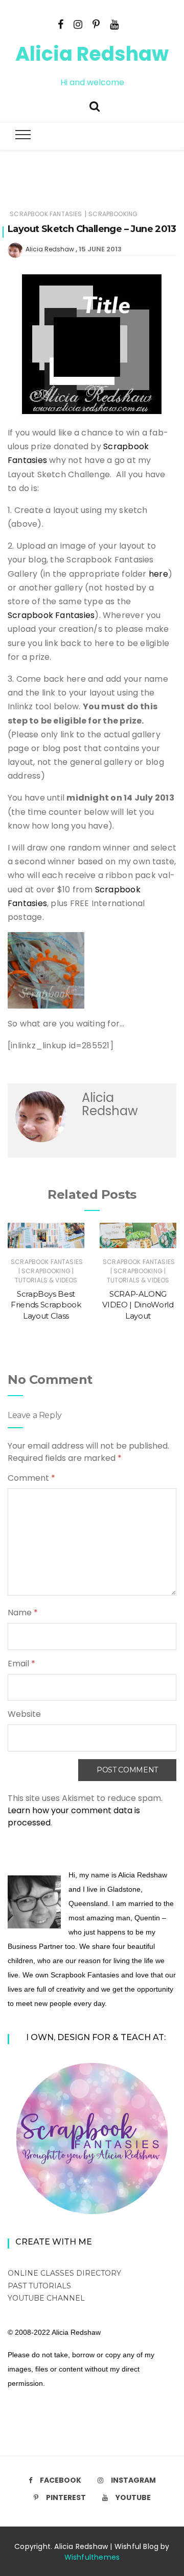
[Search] (95, 105)
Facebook (61, 2480)
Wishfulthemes (92, 2557)
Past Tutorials (39, 2286)
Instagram (133, 2480)
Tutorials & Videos (46, 1280)
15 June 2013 (100, 249)
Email (21, 1664)
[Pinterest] (96, 23)
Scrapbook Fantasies (46, 214)
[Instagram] (78, 23)
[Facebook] (61, 23)
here (158, 574)
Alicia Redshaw (92, 54)
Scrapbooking (113, 214)
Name (23, 1613)
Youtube (133, 2497)
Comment (31, 1478)
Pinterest (66, 2497)
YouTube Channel (46, 2298)
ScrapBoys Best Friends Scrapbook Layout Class (46, 1305)
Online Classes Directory (64, 2273)
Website (24, 1714)
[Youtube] (114, 23)
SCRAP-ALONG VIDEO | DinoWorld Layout (138, 1305)
